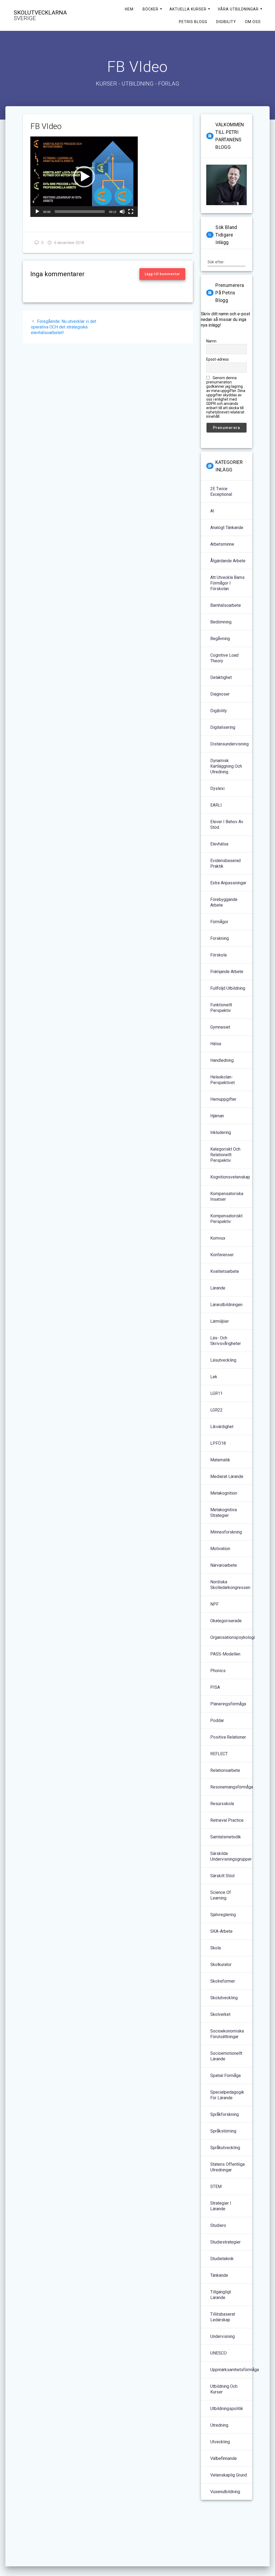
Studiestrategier (225, 2242)
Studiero (218, 2225)
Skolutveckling (224, 1998)
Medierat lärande (227, 1477)
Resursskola (222, 1804)
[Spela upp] (37, 212)
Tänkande (219, 2275)
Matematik (220, 1460)
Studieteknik (222, 2259)
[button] (84, 177)
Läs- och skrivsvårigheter (226, 1341)
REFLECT (219, 1754)
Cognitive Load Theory (224, 658)
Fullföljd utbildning (228, 988)
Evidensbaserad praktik (225, 863)
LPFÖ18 (218, 1443)
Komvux (218, 1238)
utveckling (220, 2442)
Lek (214, 1377)
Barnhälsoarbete (226, 605)
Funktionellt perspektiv (221, 1008)
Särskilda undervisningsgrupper (231, 1856)
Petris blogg (193, 22)
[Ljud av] (122, 212)
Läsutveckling (223, 1360)
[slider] (80, 212)
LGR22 (216, 1410)
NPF (214, 1604)
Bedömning (221, 622)
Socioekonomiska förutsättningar (227, 2034)
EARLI (216, 805)
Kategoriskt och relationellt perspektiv (225, 1155)
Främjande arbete (227, 972)
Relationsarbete (225, 1770)
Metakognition (224, 1493)
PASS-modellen (225, 1654)
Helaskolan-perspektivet (222, 1080)
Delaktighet (221, 677)
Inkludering (221, 1132)
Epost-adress (218, 359)
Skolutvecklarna (40, 16)
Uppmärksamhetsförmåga (235, 2370)
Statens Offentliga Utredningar (227, 2167)
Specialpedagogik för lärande (227, 2095)
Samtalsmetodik (226, 1837)
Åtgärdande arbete (228, 561)
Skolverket (220, 2014)
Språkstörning (223, 2131)
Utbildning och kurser (224, 2389)
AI (212, 511)
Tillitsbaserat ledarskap (223, 2317)
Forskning (220, 938)
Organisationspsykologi (233, 1637)
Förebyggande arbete (224, 902)
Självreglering (223, 1915)
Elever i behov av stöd (227, 825)
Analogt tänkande (227, 528)
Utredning (219, 2425)
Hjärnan (217, 1116)
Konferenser (222, 1255)
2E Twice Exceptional (221, 491)
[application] (84, 177)
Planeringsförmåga (228, 1704)
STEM (216, 2187)
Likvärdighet (222, 1427)
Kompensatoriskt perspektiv (226, 1219)
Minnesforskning (226, 1532)
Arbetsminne (222, 544)
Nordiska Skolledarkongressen (230, 1585)
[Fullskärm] (131, 212)
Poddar (217, 1721)
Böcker (151, 9)
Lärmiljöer (220, 1321)
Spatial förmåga (225, 2076)
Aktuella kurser (188, 9)
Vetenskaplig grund (229, 2475)
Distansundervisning (229, 744)
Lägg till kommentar (162, 274)
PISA (215, 1687)
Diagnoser (220, 694)
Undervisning (222, 2336)
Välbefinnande (224, 2458)
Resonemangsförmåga (232, 1787)
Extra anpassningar (228, 883)
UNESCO (218, 2353)
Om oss (253, 22)
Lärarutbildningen (226, 1305)
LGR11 (216, 1393)
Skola (216, 1948)
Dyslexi (217, 788)
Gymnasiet (220, 1027)
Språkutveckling (225, 2148)
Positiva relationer (228, 1737)
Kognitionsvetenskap (230, 1177)
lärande (218, 1288)
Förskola (218, 955)
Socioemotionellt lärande (226, 2056)
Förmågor (219, 922)
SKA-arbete (221, 1931)
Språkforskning (225, 2114)
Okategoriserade (226, 1621)
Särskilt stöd (222, 1876)
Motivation (220, 1549)
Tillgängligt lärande (221, 2295)
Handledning (222, 1060)
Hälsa (216, 1044)
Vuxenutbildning (225, 2492)
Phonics (218, 1671)
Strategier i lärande (221, 2206)
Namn (211, 341)
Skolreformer (223, 1981)
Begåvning (220, 639)
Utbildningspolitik (227, 2409)
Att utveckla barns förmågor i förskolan (227, 583)
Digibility (226, 22)
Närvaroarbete (224, 1565)
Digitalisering (223, 727)
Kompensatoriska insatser (227, 1196)
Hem (129, 9)
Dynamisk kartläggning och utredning (226, 766)
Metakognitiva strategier (224, 1513)
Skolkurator (221, 1965)
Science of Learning (221, 1895)
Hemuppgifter (223, 1099)
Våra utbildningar (238, 9)
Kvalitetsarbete (225, 1271)
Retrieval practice (227, 1820)
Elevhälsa (219, 844)
